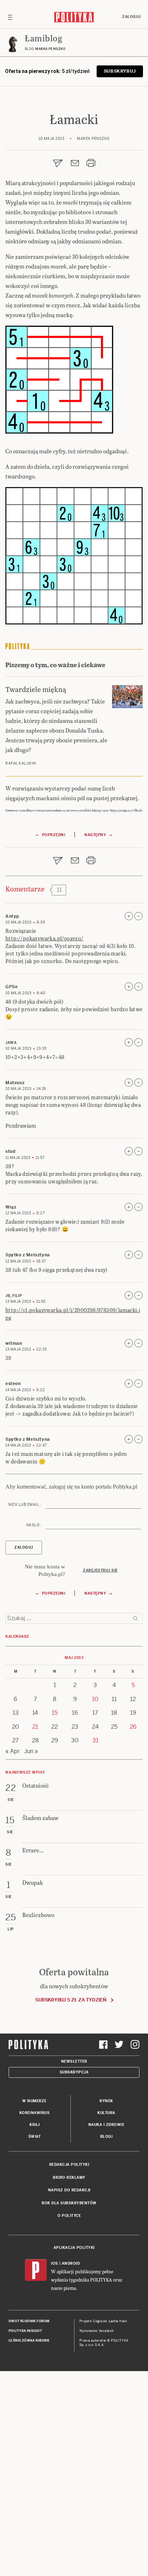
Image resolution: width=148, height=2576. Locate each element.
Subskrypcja (74, 2072)
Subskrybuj (120, 71)
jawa (11, 1043)
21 (35, 1727)
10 (95, 1699)
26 (133, 1727)
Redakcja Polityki (69, 2165)
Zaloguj (131, 17)
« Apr (13, 1751)
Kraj (34, 2125)
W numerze (34, 2101)
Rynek (106, 2101)
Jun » (31, 1751)
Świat (35, 2137)
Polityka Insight (25, 2331)
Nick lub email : (25, 1505)
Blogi (107, 2137)
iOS (55, 2263)
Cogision (100, 2321)
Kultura (106, 2113)
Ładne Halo (118, 2321)
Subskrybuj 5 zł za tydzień (71, 2000)
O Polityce (69, 2216)
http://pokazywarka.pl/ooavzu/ (45, 938)
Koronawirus (35, 2113)
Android (71, 2263)
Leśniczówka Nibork (29, 2341)
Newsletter (74, 2061)
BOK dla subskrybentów (69, 2203)
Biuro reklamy (69, 2178)
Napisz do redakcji (69, 2190)
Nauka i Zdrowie (107, 2125)
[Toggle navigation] (10, 17)
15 (55, 1713)
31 (95, 1740)
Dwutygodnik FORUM (29, 2321)
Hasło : (34, 1525)
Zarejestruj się (100, 1570)
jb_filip (14, 1296)
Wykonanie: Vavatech (97, 2331)
